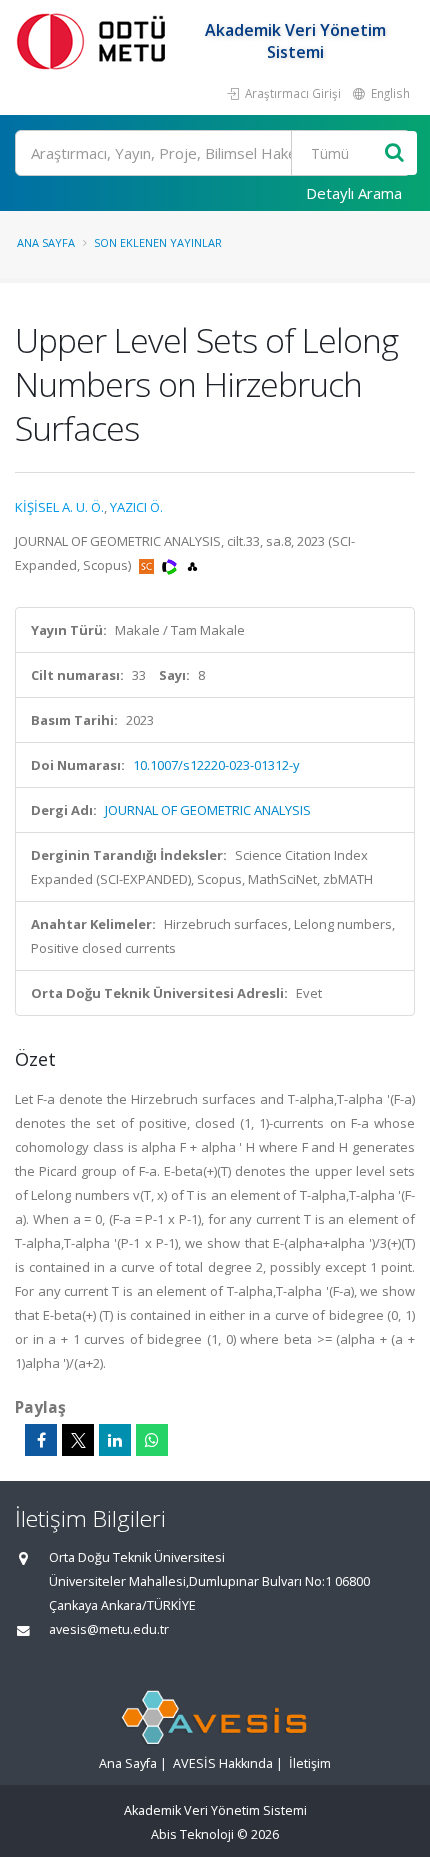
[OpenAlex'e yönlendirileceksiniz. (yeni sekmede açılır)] (192, 565)
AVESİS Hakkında (223, 1763)
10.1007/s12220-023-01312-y (216, 765)
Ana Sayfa (46, 242)
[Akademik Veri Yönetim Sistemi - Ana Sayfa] (95, 40)
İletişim (310, 1763)
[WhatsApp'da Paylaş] (152, 1440)
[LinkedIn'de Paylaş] (115, 1440)
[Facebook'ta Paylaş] (41, 1440)
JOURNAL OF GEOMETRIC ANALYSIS (208, 810)
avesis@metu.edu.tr (109, 1629)
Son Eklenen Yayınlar (158, 242)
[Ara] (394, 153)
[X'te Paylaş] (78, 1440)
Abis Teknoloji (192, 1834)
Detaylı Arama (354, 193)
